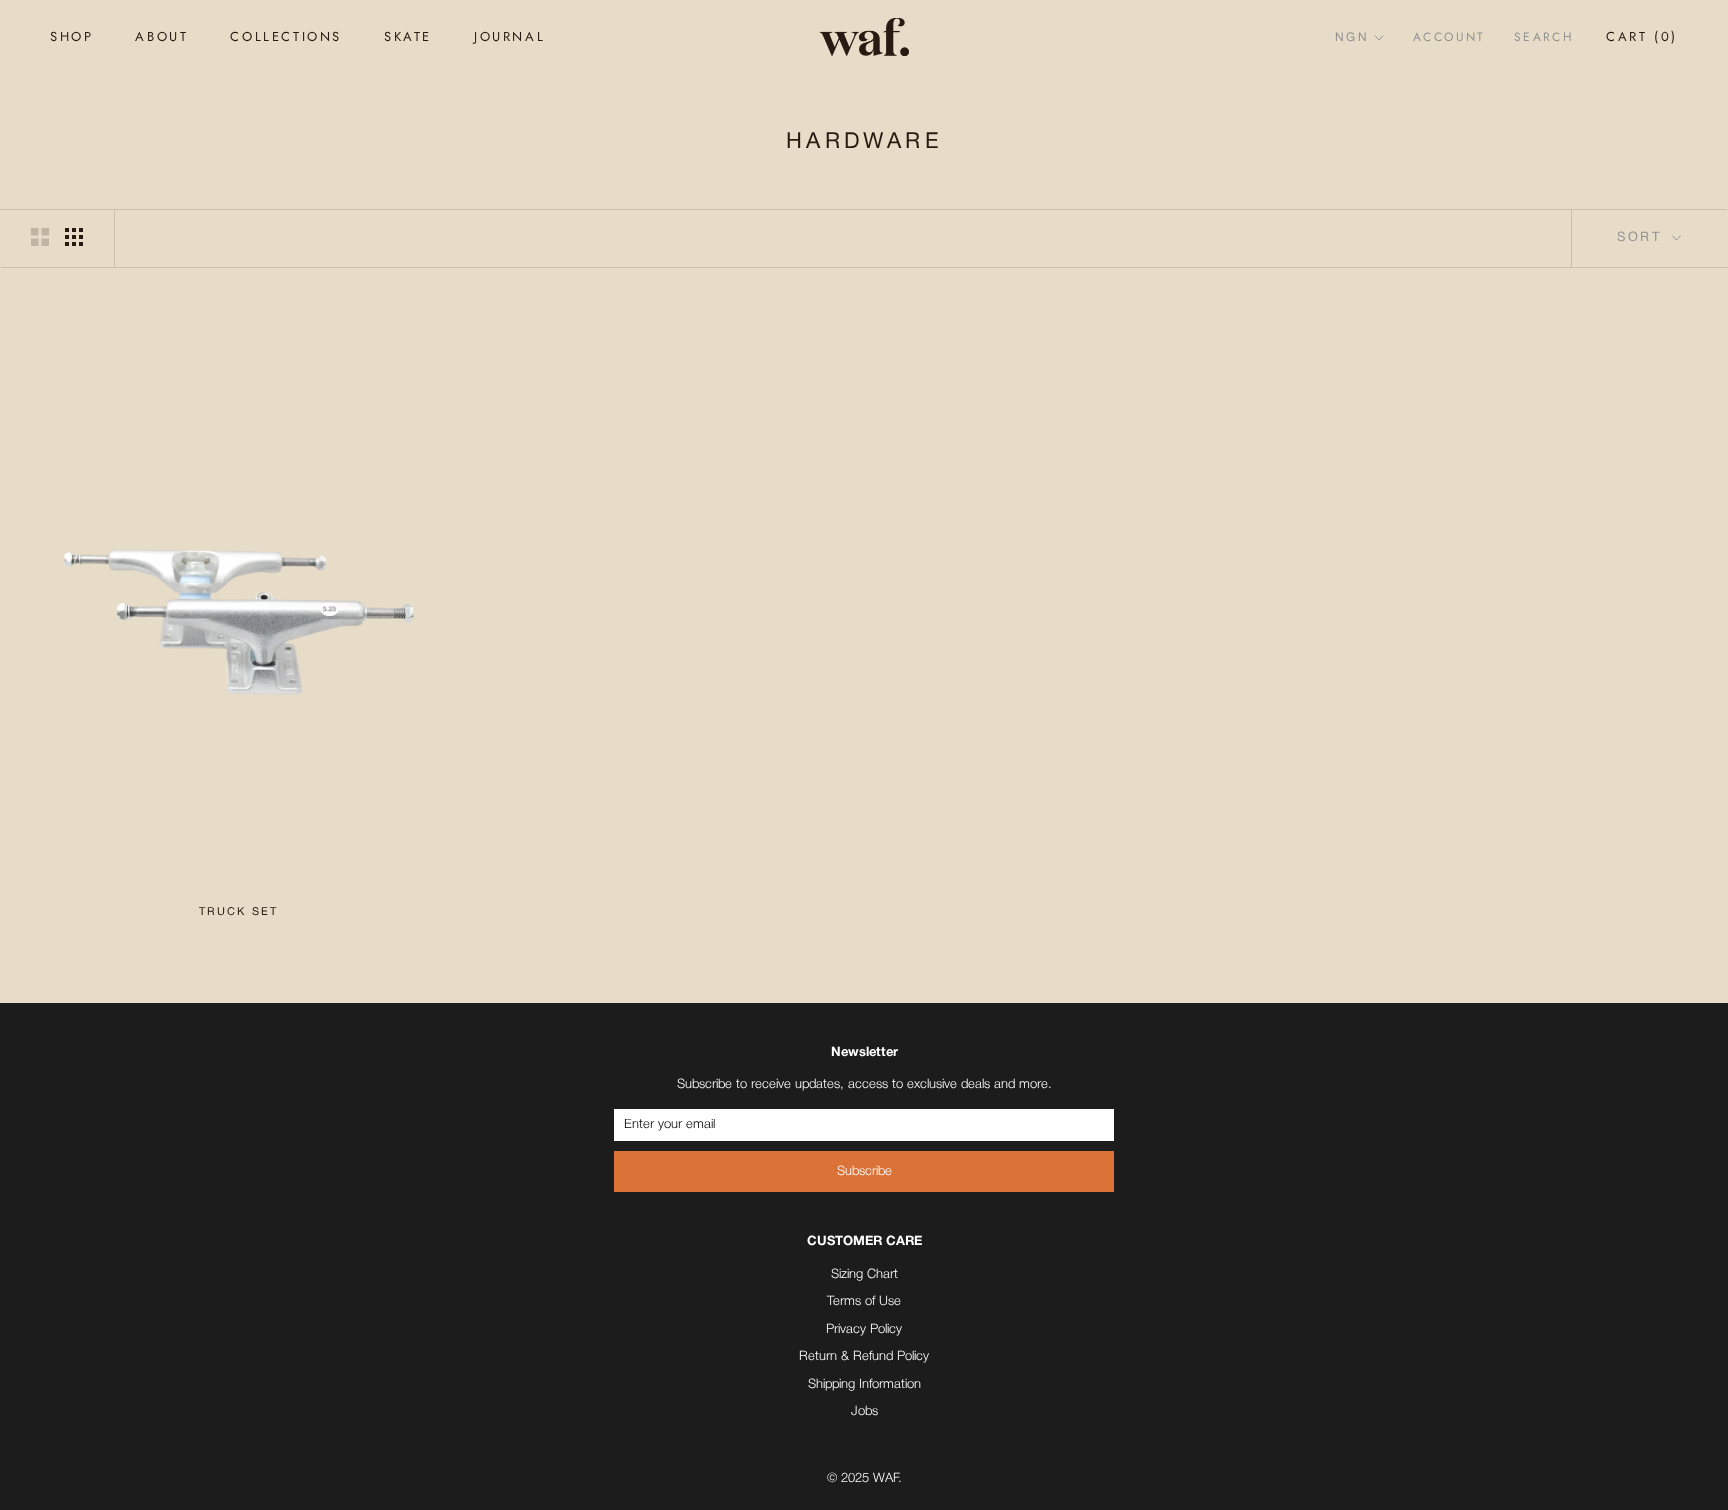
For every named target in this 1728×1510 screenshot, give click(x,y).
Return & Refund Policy (864, 1356)
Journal (509, 36)
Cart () (1642, 36)
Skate (408, 36)
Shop (71, 36)
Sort (1642, 238)
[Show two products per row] (40, 237)
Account (1449, 37)
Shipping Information (864, 1384)
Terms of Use (864, 1301)
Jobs (864, 1411)
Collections (286, 36)
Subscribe (864, 1171)
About (161, 36)
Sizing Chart (864, 1274)
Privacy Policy (864, 1329)
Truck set (239, 912)
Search (1544, 37)
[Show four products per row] (74, 237)
